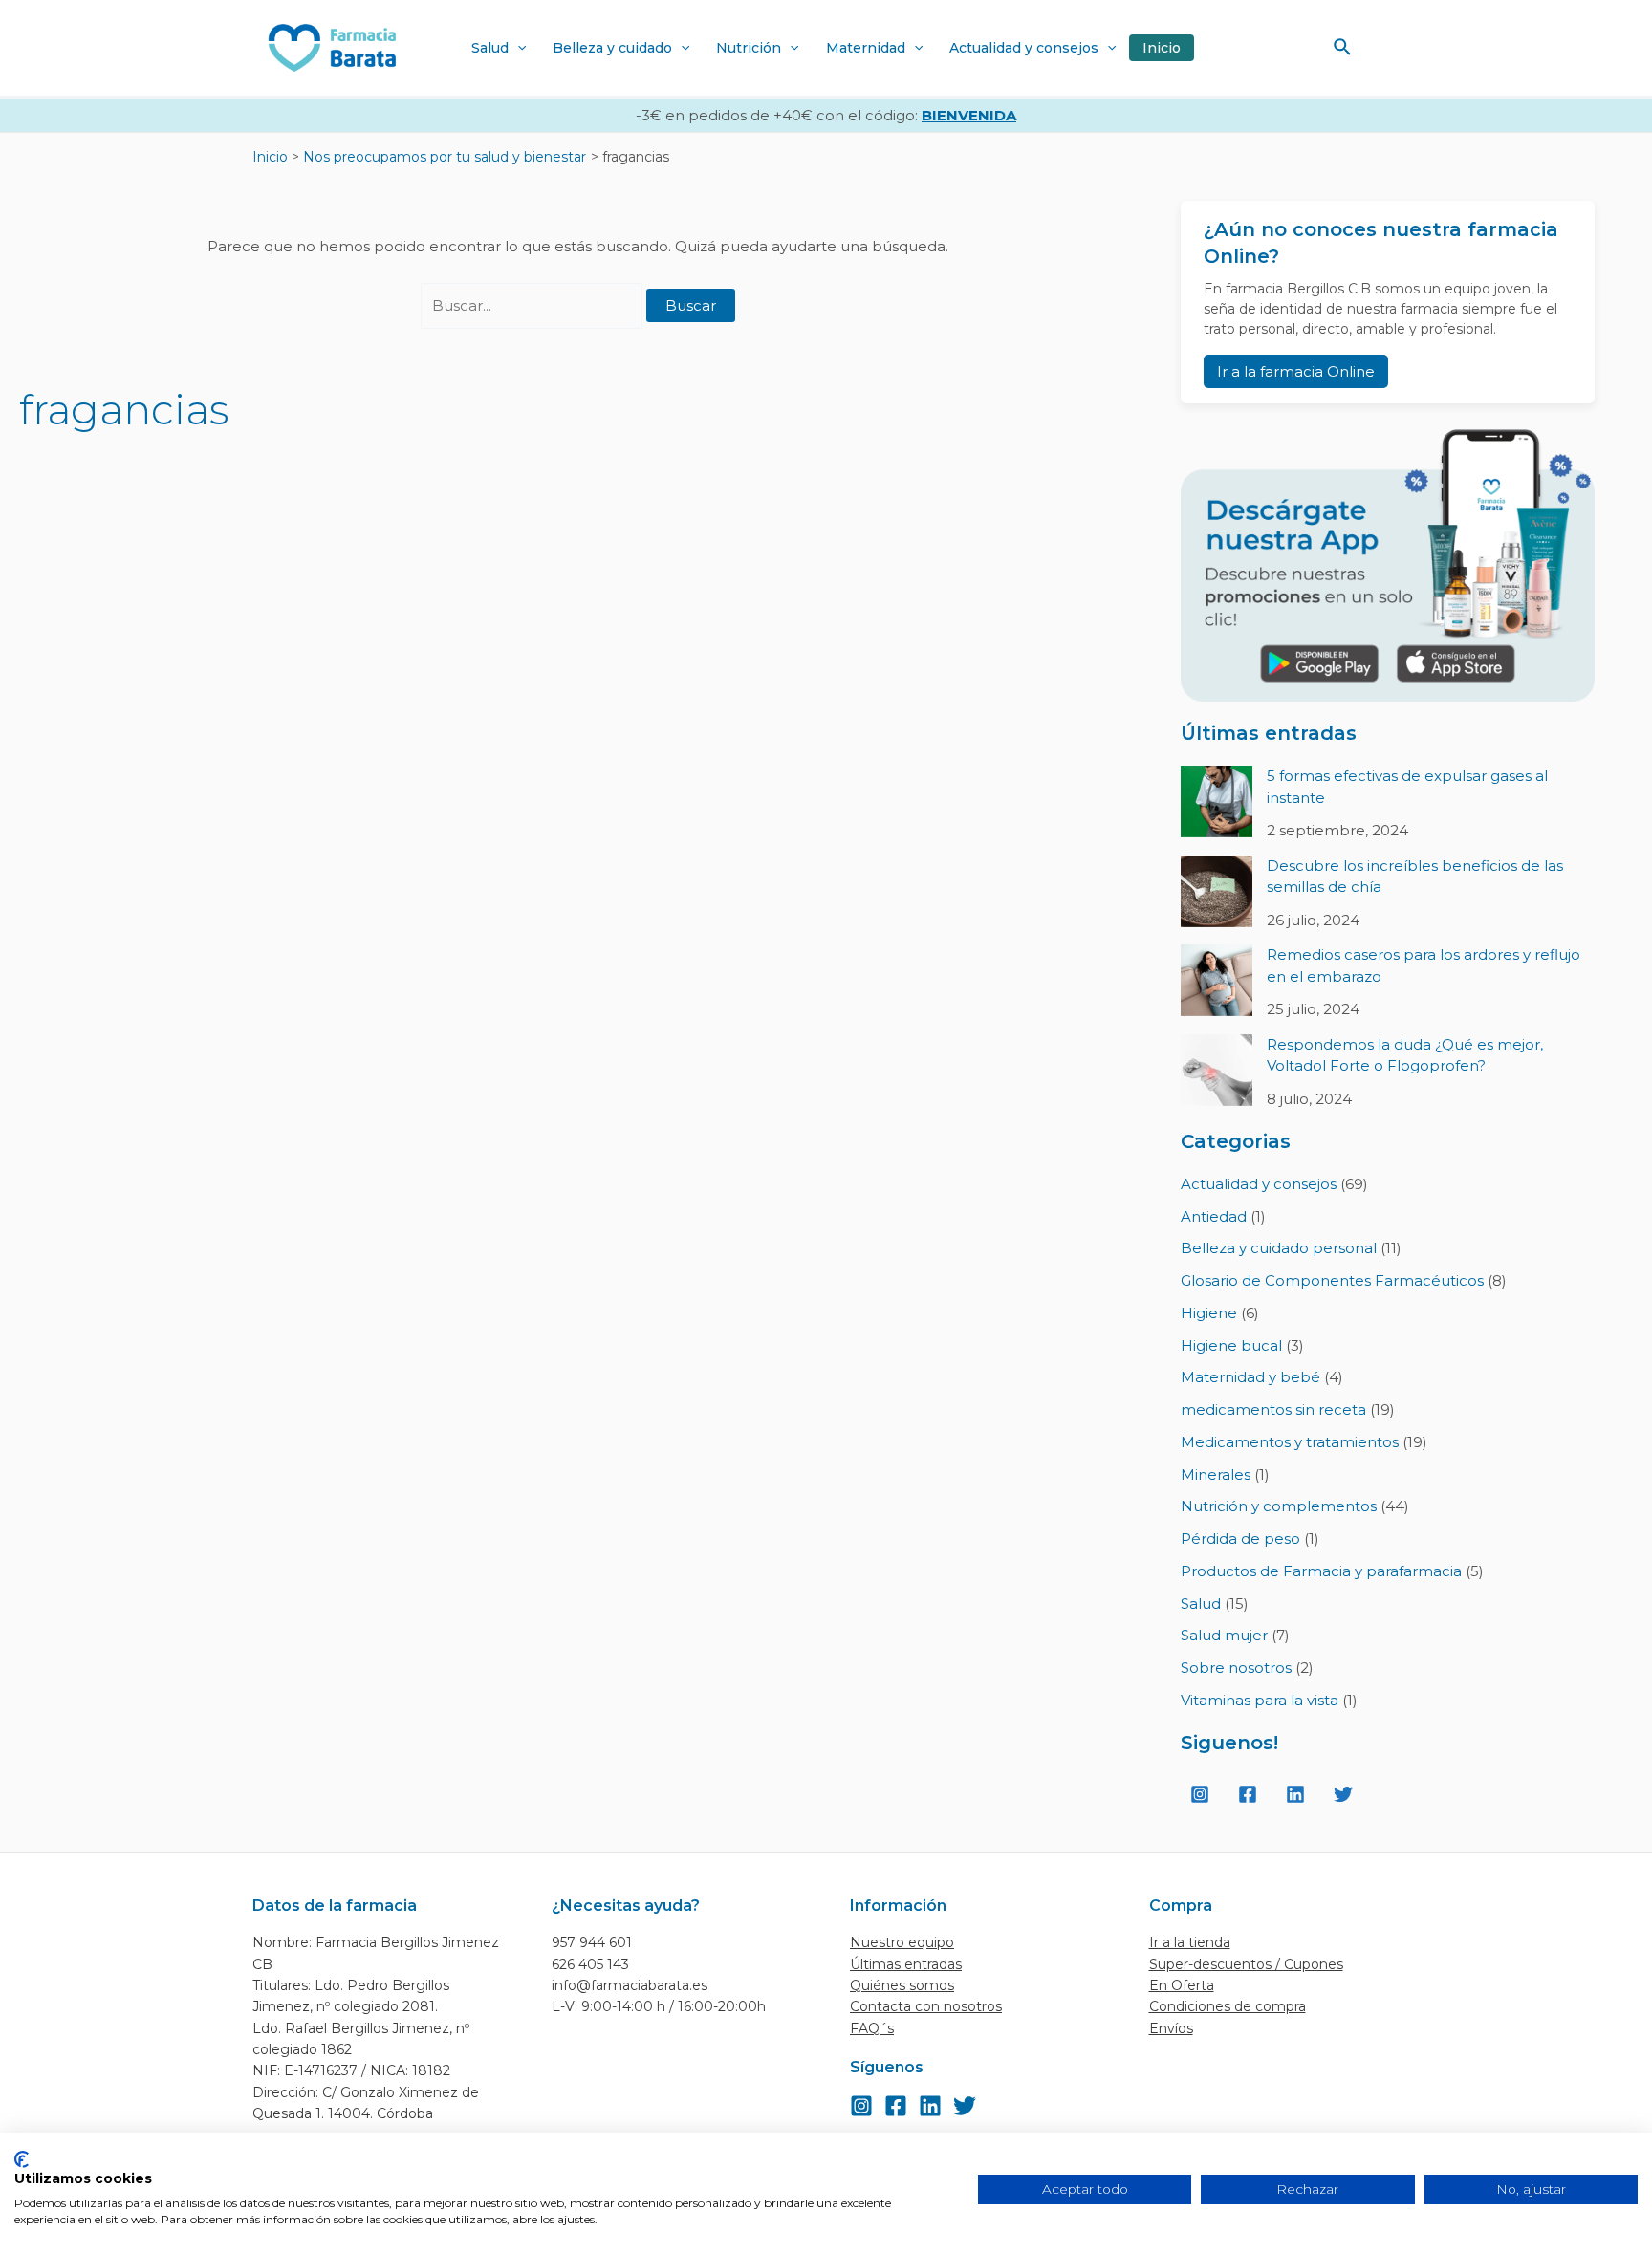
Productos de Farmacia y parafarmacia (1321, 1571)
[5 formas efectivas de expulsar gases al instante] (1217, 802)
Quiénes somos (902, 1985)
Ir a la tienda (1190, 1942)
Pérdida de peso (1240, 1539)
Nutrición (749, 48)
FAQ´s (872, 2028)
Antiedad (1214, 1216)
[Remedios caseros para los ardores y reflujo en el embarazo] (1217, 980)
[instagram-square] (1203, 1794)
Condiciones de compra (1228, 2006)
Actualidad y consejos (1024, 48)
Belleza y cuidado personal (1279, 1248)
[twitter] (1346, 1794)
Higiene (1209, 1313)
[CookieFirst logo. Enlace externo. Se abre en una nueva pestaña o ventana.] (22, 2159)
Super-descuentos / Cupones (1246, 1964)
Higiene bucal (1231, 1345)
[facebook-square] (1250, 1794)
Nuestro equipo (902, 1942)
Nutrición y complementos (1279, 1506)
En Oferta (1182, 1985)
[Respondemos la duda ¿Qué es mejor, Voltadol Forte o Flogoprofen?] (1217, 1070)
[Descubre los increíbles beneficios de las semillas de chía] (1217, 891)
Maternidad (866, 48)
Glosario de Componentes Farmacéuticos (1332, 1280)
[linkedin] (1298, 1794)
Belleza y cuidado (612, 48)
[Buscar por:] (533, 305)
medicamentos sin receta (1273, 1409)
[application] (517, 48)
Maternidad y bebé (1250, 1377)
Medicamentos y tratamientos (1290, 1442)
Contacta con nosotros (926, 2006)
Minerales (1216, 1474)
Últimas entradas (906, 1964)
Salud (490, 48)
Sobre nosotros (1236, 1668)
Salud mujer (1224, 1635)
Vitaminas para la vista (1260, 1700)
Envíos (1171, 2028)
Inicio (1162, 48)
